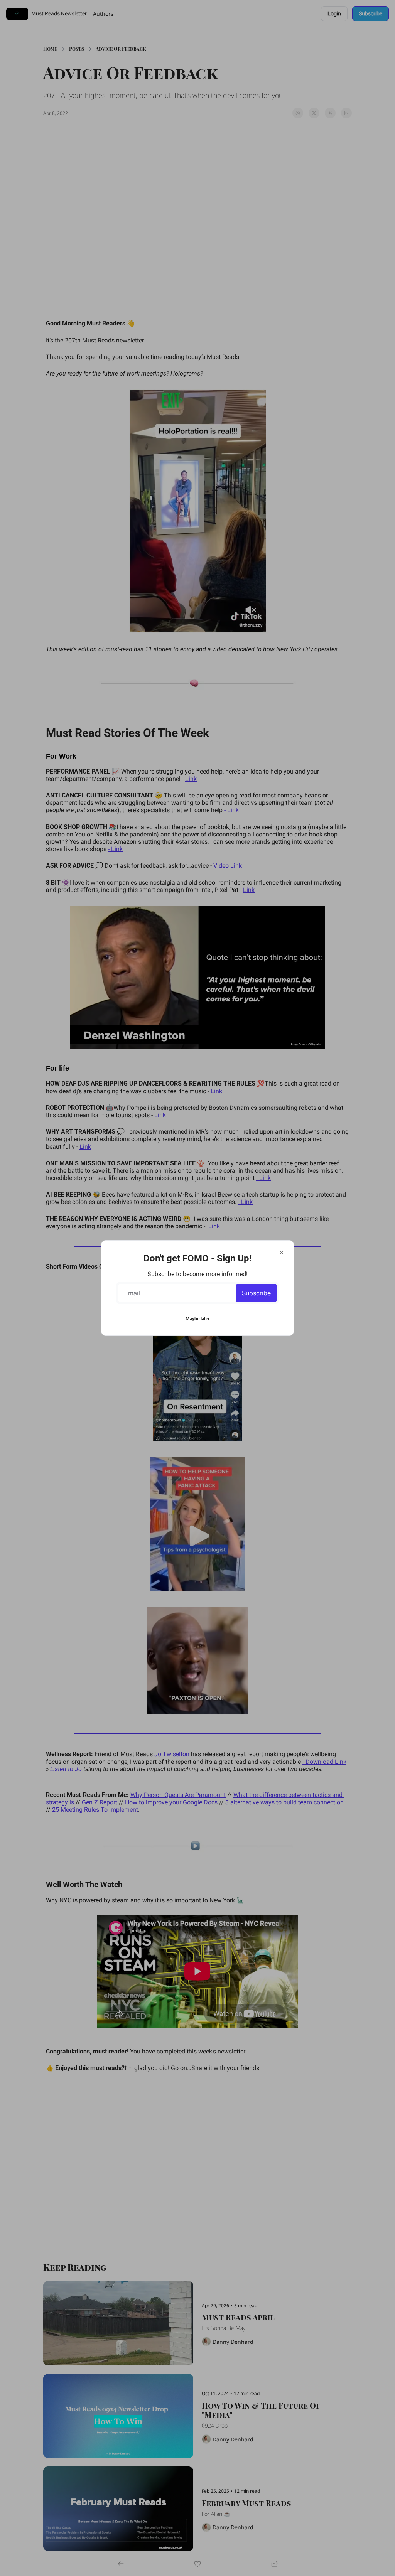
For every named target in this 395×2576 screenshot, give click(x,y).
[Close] (282, 1253)
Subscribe (256, 1293)
